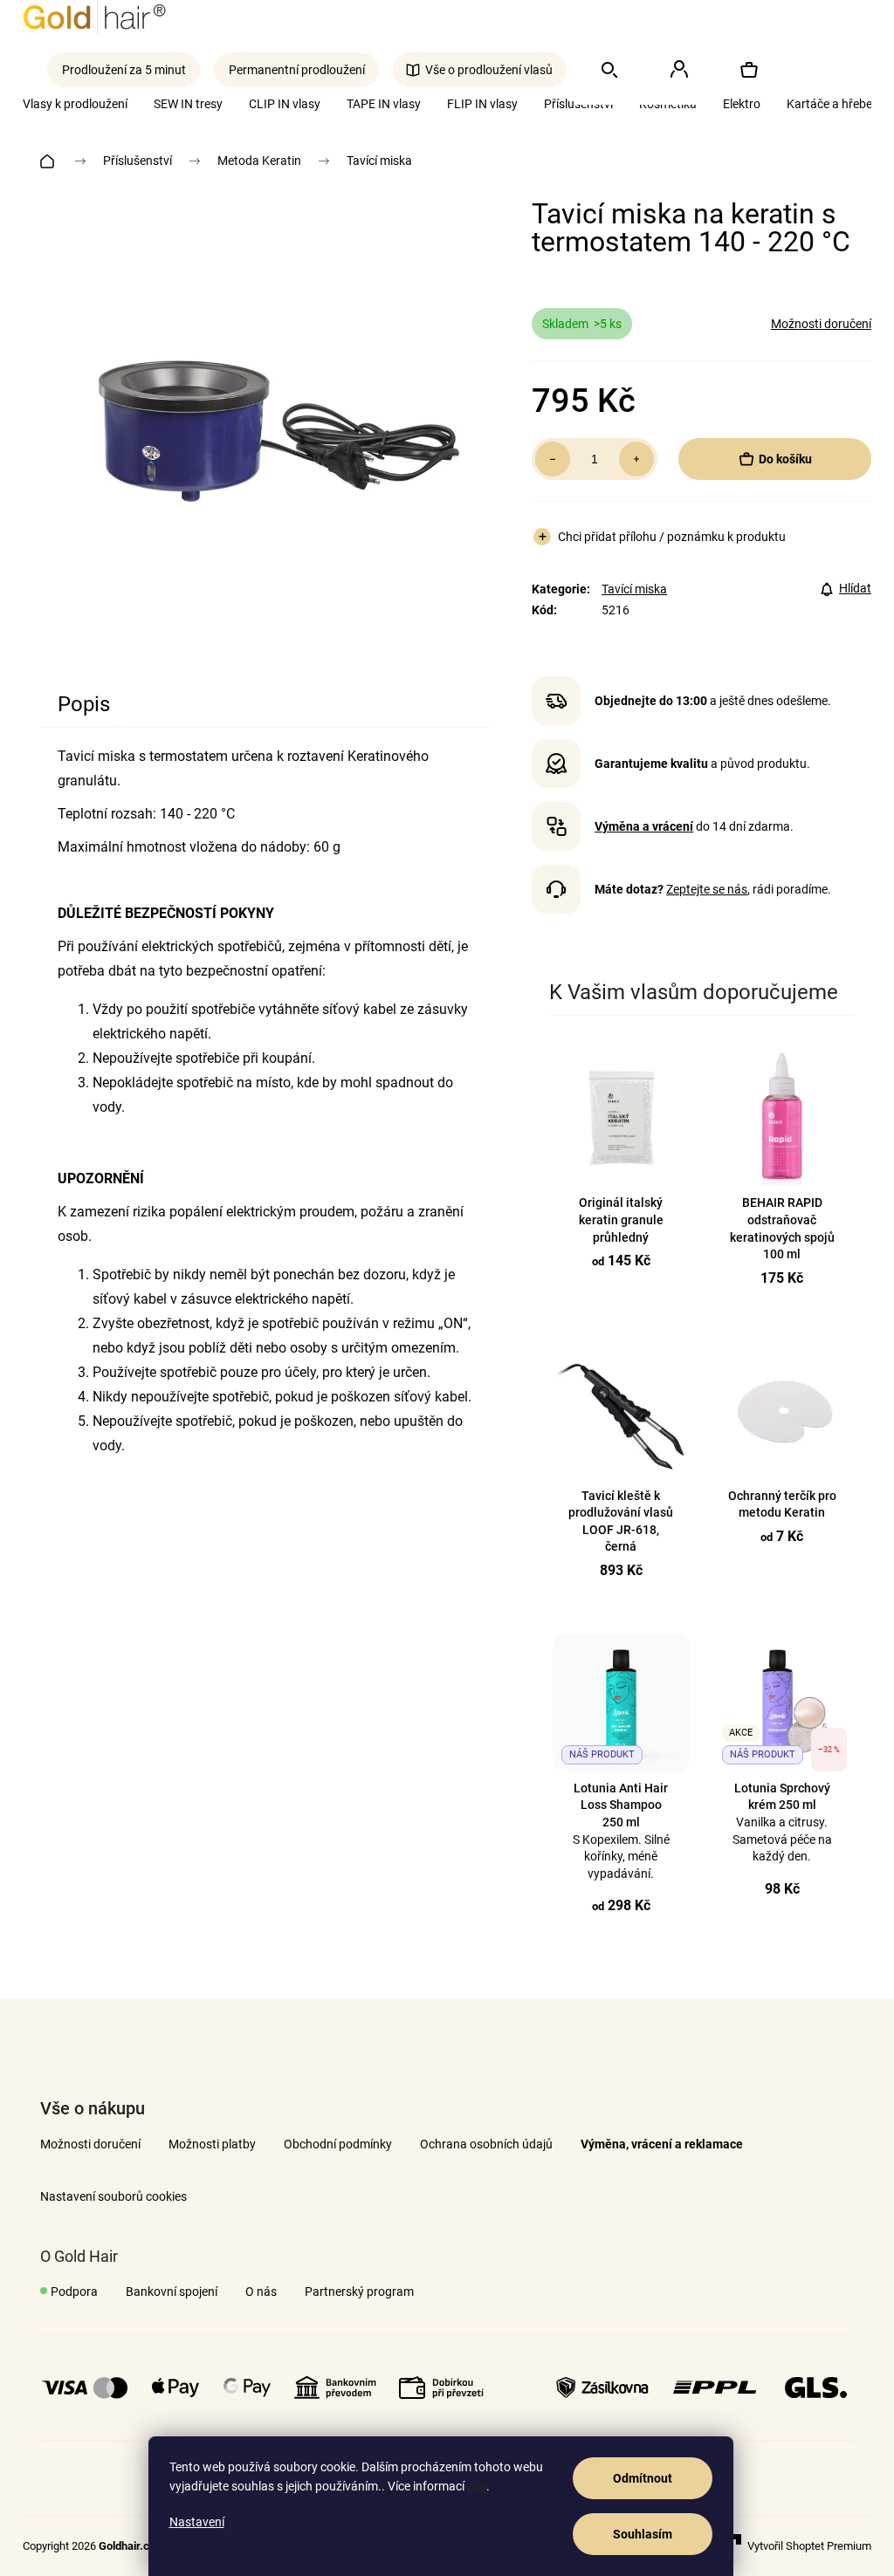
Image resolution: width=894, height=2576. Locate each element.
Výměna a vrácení (644, 826)
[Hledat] (609, 70)
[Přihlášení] (678, 70)
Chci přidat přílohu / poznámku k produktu (672, 537)
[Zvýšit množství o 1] (636, 459)
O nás (261, 2292)
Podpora (74, 2292)
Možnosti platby (212, 2144)
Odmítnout (643, 2478)
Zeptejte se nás (707, 889)
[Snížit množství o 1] (553, 459)
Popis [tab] (84, 704)
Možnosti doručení (821, 324)
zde (477, 2486)
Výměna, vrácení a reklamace (662, 2144)
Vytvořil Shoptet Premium (809, 2546)
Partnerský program (359, 2292)
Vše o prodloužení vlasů (489, 70)
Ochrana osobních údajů (486, 2144)
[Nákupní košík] (748, 70)
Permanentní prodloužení (297, 70)
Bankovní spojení (172, 2292)
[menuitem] (836, 104)
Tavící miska (634, 589)
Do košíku (785, 459)
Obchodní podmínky (338, 2144)
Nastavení (197, 2522)
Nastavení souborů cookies (113, 2196)
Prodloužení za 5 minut (124, 70)
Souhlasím (643, 2534)
